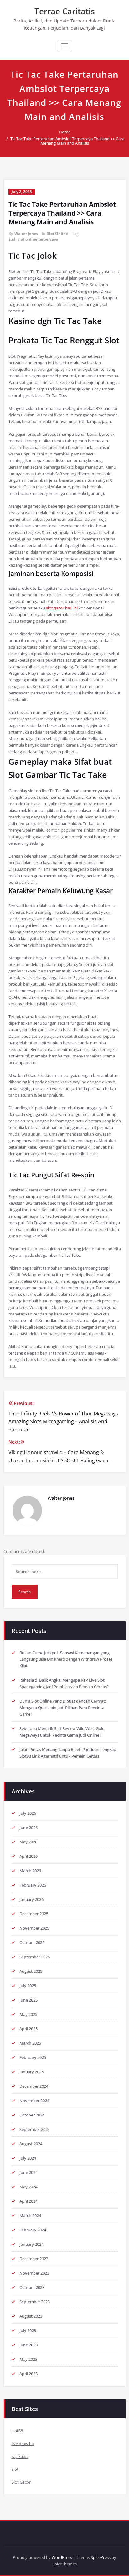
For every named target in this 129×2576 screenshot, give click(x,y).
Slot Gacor (21, 2482)
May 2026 (28, 1842)
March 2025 (30, 2043)
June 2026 (28, 1828)
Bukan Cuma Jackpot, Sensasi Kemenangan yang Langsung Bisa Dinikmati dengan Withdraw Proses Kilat (66, 1659)
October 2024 (32, 2115)
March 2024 (30, 2215)
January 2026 (31, 1899)
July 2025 (28, 1986)
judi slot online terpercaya (34, 239)
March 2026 (30, 1871)
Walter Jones (26, 234)
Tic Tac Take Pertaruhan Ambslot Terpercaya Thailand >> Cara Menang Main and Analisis (67, 141)
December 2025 (34, 1914)
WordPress (62, 2557)
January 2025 (31, 2072)
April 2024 (28, 2201)
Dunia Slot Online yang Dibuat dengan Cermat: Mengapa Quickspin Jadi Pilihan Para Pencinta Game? (63, 1708)
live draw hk (23, 2444)
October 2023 (32, 2287)
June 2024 (28, 2172)
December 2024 (34, 2086)
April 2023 (28, 2374)
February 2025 (33, 2057)
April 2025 (28, 2029)
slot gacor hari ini (62, 608)
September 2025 (35, 1957)
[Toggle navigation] (64, 46)
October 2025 (32, 1942)
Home (65, 132)
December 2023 (34, 2259)
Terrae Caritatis (65, 11)
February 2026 (33, 1885)
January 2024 (31, 2244)
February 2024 (33, 2230)
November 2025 (34, 1928)
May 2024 (28, 2187)
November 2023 (34, 2273)
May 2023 (28, 2359)
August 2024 (31, 2144)
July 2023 (28, 2330)
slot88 (17, 2431)
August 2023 (31, 2316)
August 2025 (31, 1971)
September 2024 (35, 2129)
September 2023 (35, 2302)
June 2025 (28, 2000)
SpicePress (101, 2557)
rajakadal (20, 2456)
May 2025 (28, 2014)
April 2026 (28, 1856)
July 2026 (28, 1813)
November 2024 (34, 2101)
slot (15, 2469)
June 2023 (28, 2345)
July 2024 (28, 2158)
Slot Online (57, 234)
